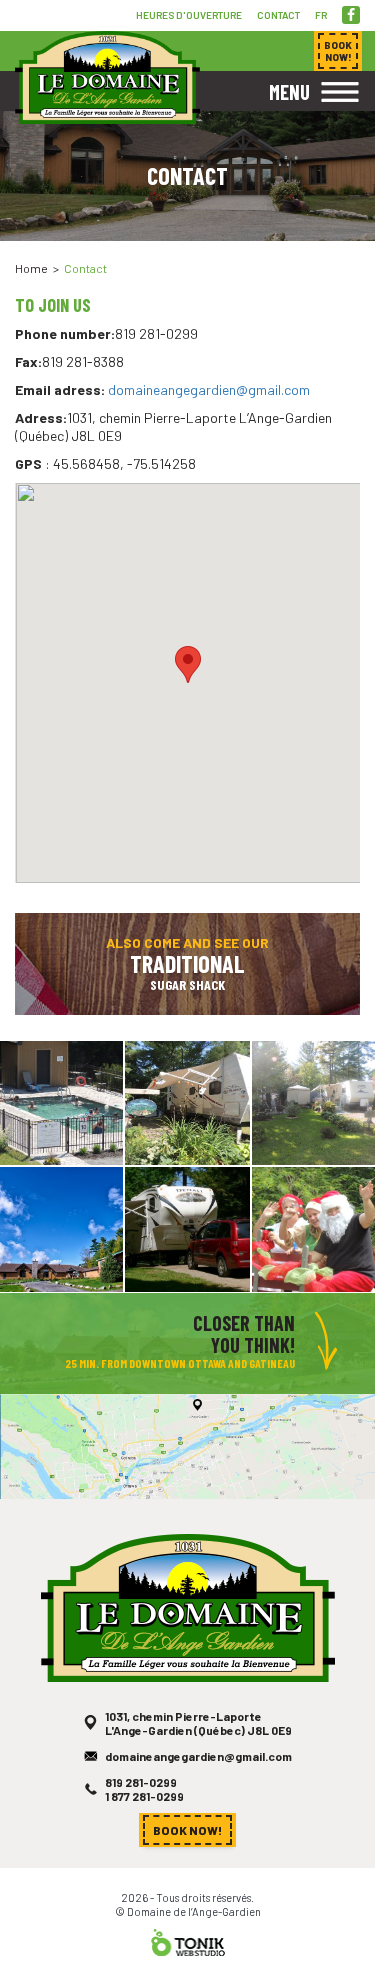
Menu (289, 92)
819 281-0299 (141, 1782)
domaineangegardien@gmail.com (209, 389)
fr (321, 15)
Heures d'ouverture (189, 15)
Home (31, 268)
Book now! (187, 1830)
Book (338, 51)
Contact (278, 15)
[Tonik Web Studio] (188, 1940)
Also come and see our (187, 963)
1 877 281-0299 (144, 1796)
